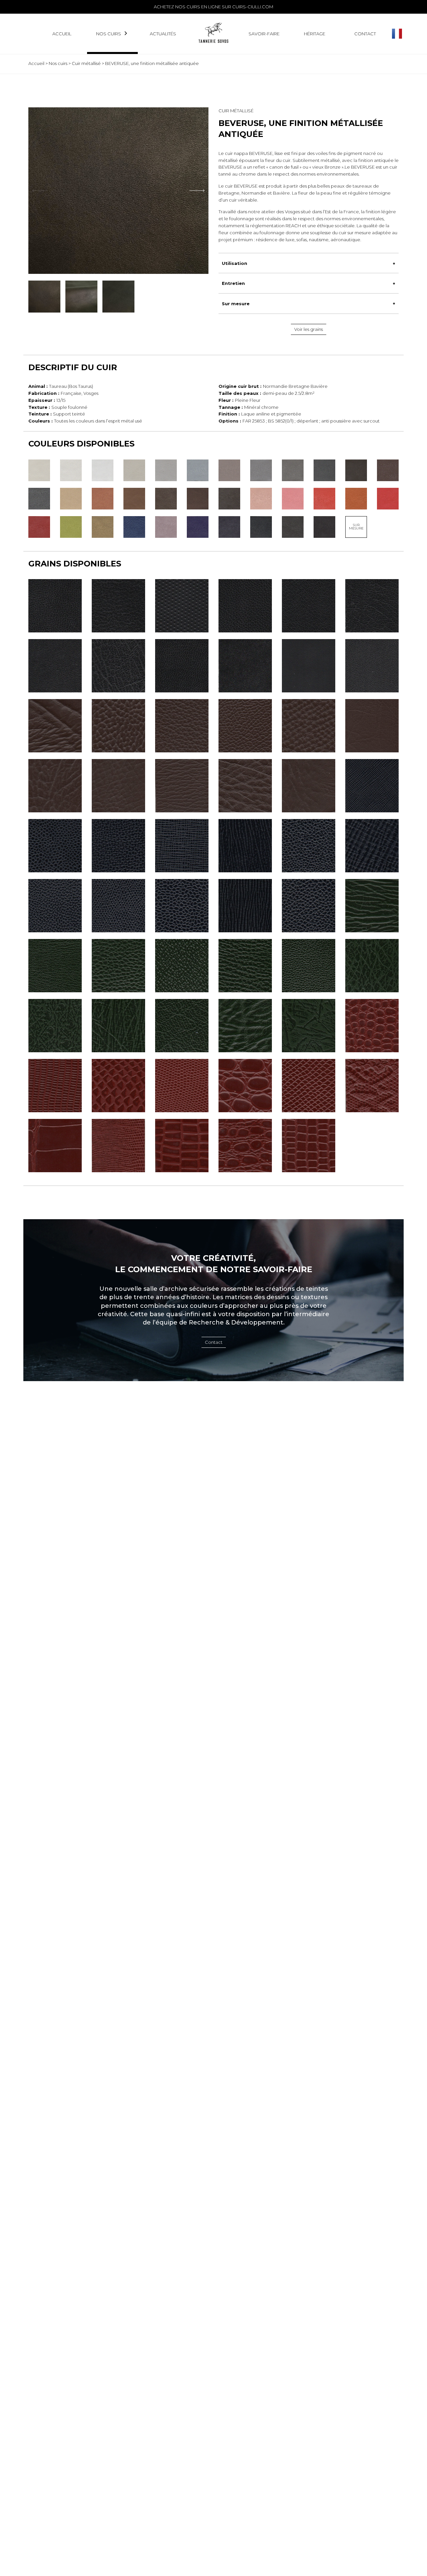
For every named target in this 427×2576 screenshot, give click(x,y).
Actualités (163, 34)
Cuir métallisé (86, 63)
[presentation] (197, 191)
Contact (365, 34)
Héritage (315, 34)
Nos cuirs (109, 34)
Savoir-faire (264, 34)
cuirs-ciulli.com (253, 7)
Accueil (62, 34)
